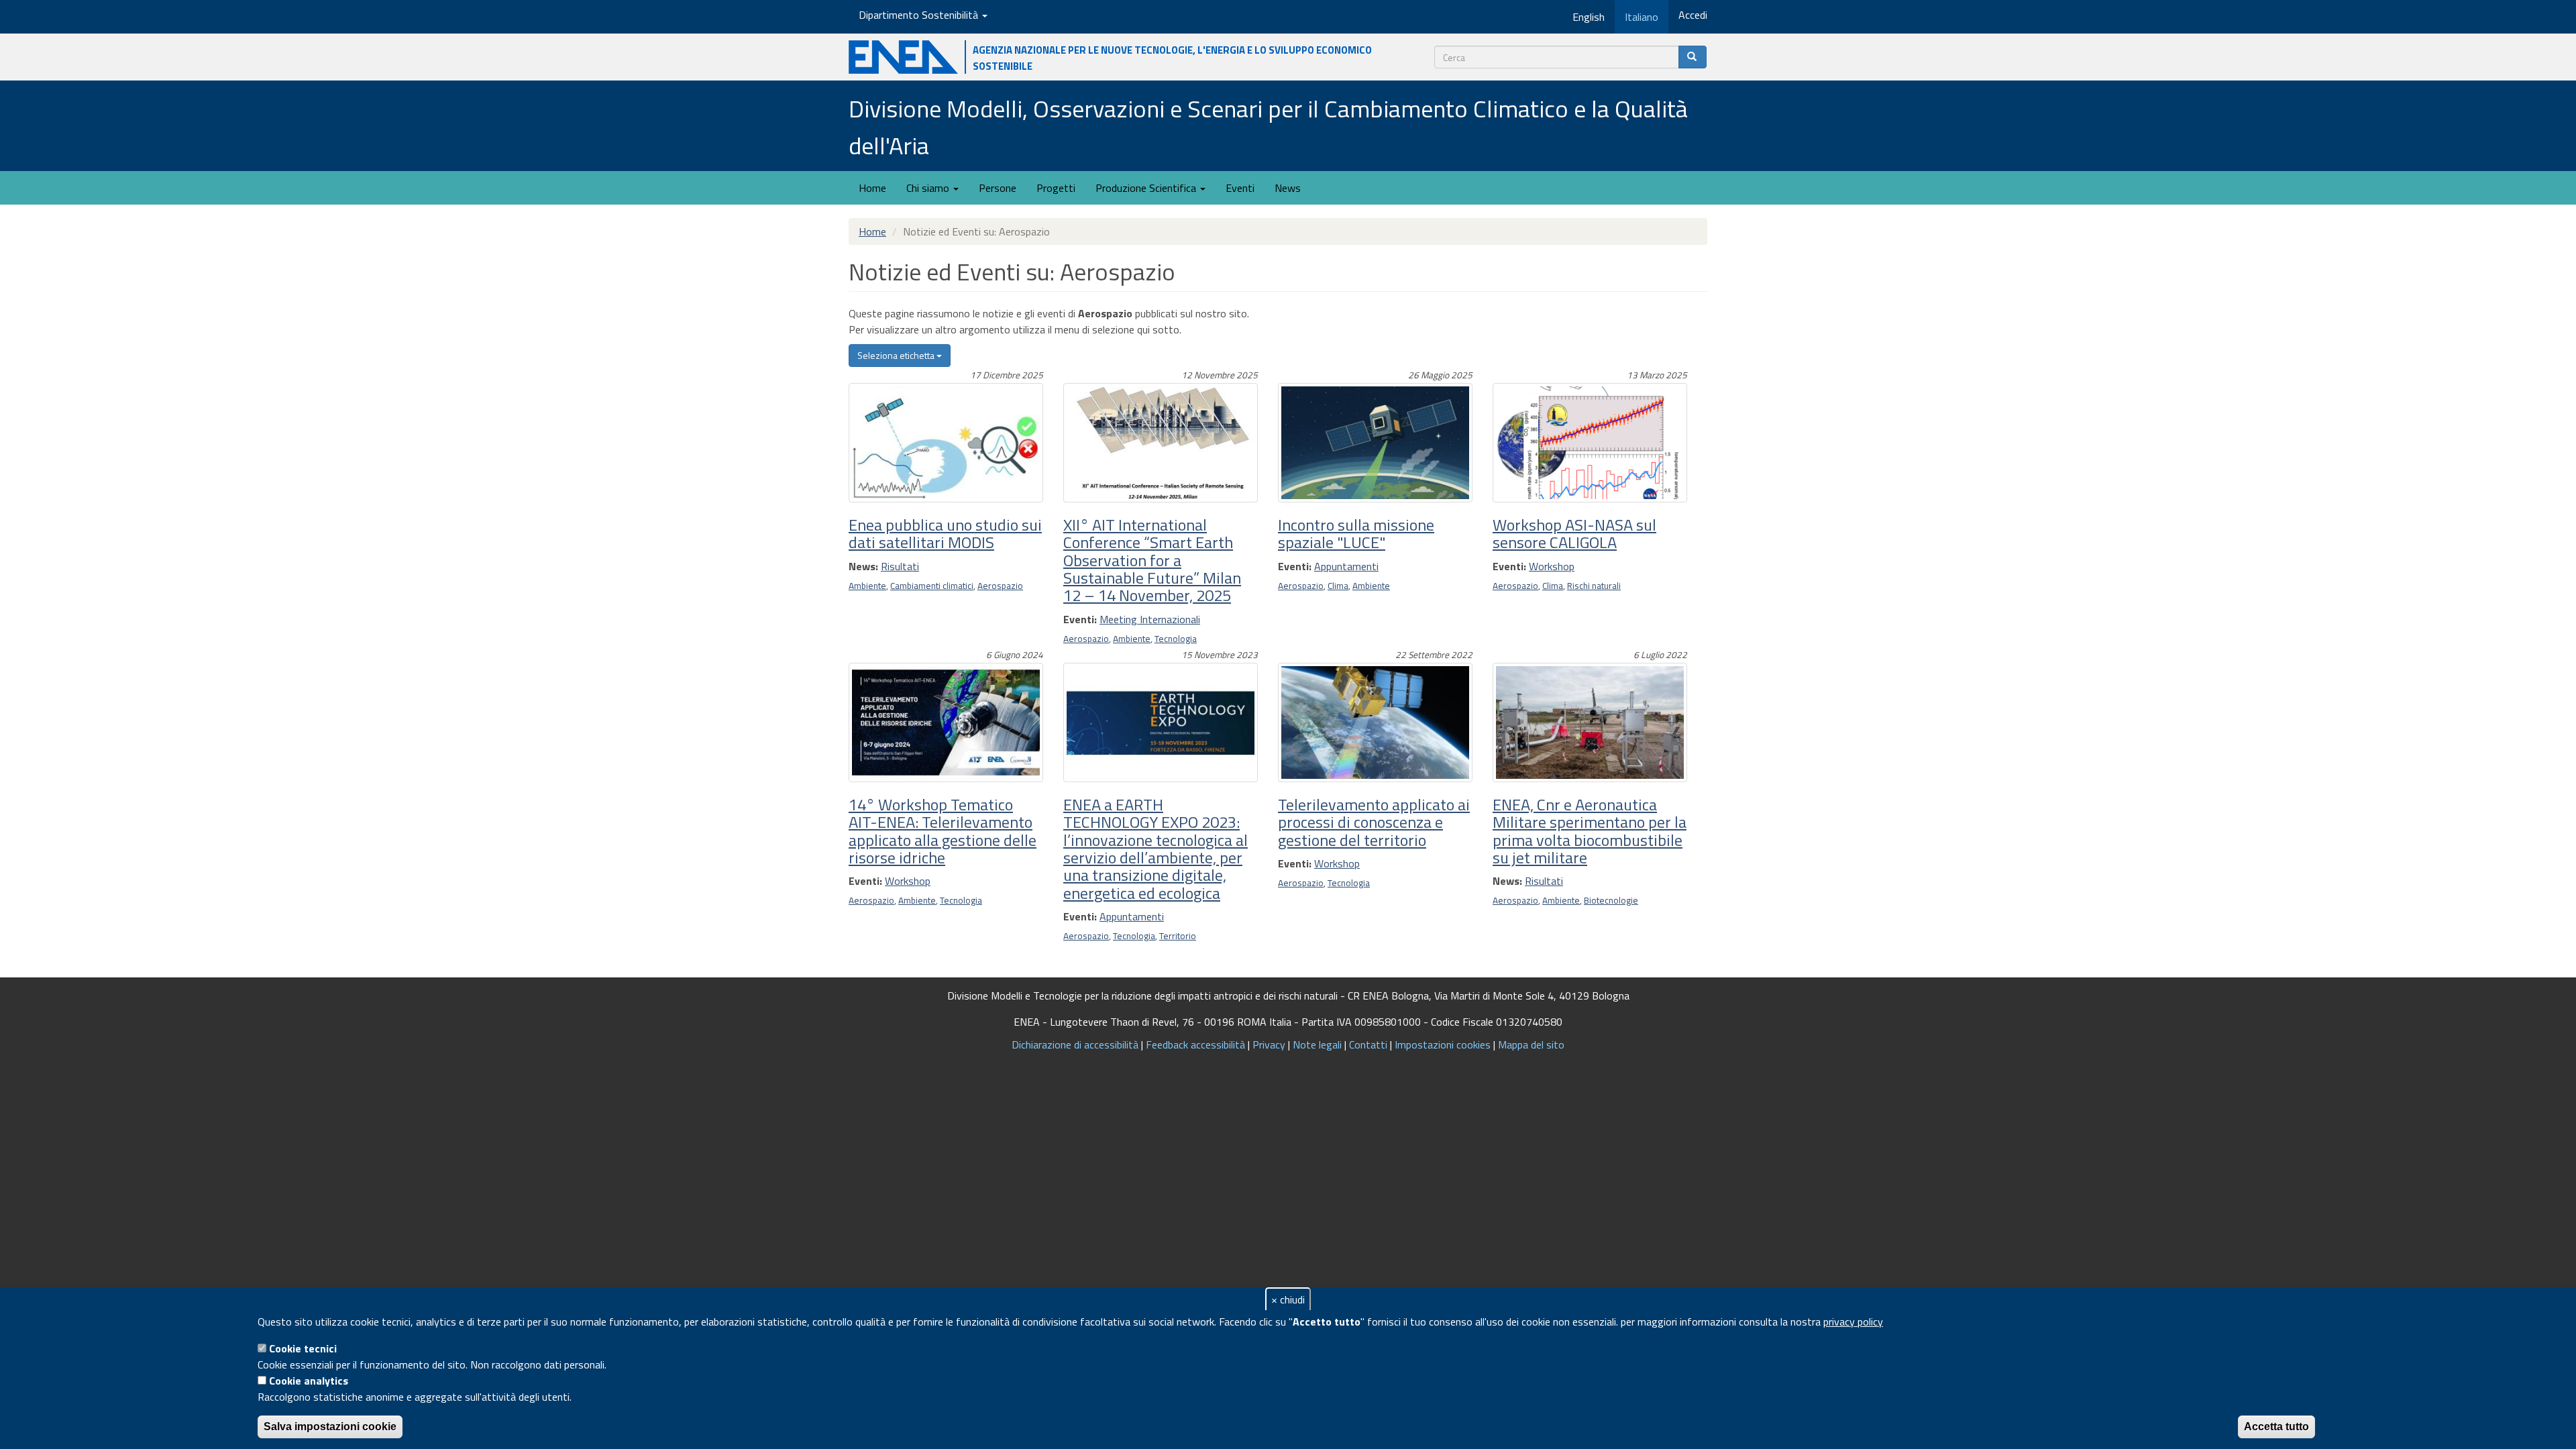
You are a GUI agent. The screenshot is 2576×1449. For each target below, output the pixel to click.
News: (863, 566)
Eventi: (1080, 619)
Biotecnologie (1611, 900)
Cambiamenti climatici (932, 586)
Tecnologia (1176, 639)
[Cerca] (1693, 57)
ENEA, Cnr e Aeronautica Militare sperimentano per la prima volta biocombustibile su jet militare (1590, 831)
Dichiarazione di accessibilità (1075, 1044)
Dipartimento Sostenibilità (920, 15)
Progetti (1056, 188)
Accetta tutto (2276, 1427)
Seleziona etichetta (897, 355)
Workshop (1552, 566)
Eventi (1240, 188)
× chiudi (1288, 1299)
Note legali (1317, 1044)
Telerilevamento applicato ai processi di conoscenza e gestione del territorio (1374, 822)
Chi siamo (929, 188)
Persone (998, 188)
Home (872, 188)
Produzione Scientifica (1147, 188)
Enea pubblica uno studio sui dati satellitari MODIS (945, 533)
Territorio (1178, 936)
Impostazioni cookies (1443, 1044)
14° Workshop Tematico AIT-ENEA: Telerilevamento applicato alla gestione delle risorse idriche (943, 831)
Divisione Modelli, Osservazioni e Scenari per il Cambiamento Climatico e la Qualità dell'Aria (1268, 127)
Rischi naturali (1594, 586)
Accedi (1693, 15)
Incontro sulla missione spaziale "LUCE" (1356, 533)
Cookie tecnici (303, 1348)
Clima (1338, 586)
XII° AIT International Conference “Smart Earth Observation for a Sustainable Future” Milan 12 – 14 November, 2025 (1152, 560)
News (1288, 188)
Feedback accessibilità (1195, 1044)
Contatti (1368, 1044)
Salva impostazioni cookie (330, 1427)
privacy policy (1853, 1322)
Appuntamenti (1346, 566)
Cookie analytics (309, 1381)
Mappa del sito (1531, 1044)
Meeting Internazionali (1150, 619)
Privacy (1269, 1044)
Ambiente (867, 586)
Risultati (900, 566)
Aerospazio (1000, 586)
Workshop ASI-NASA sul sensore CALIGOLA (1574, 533)
